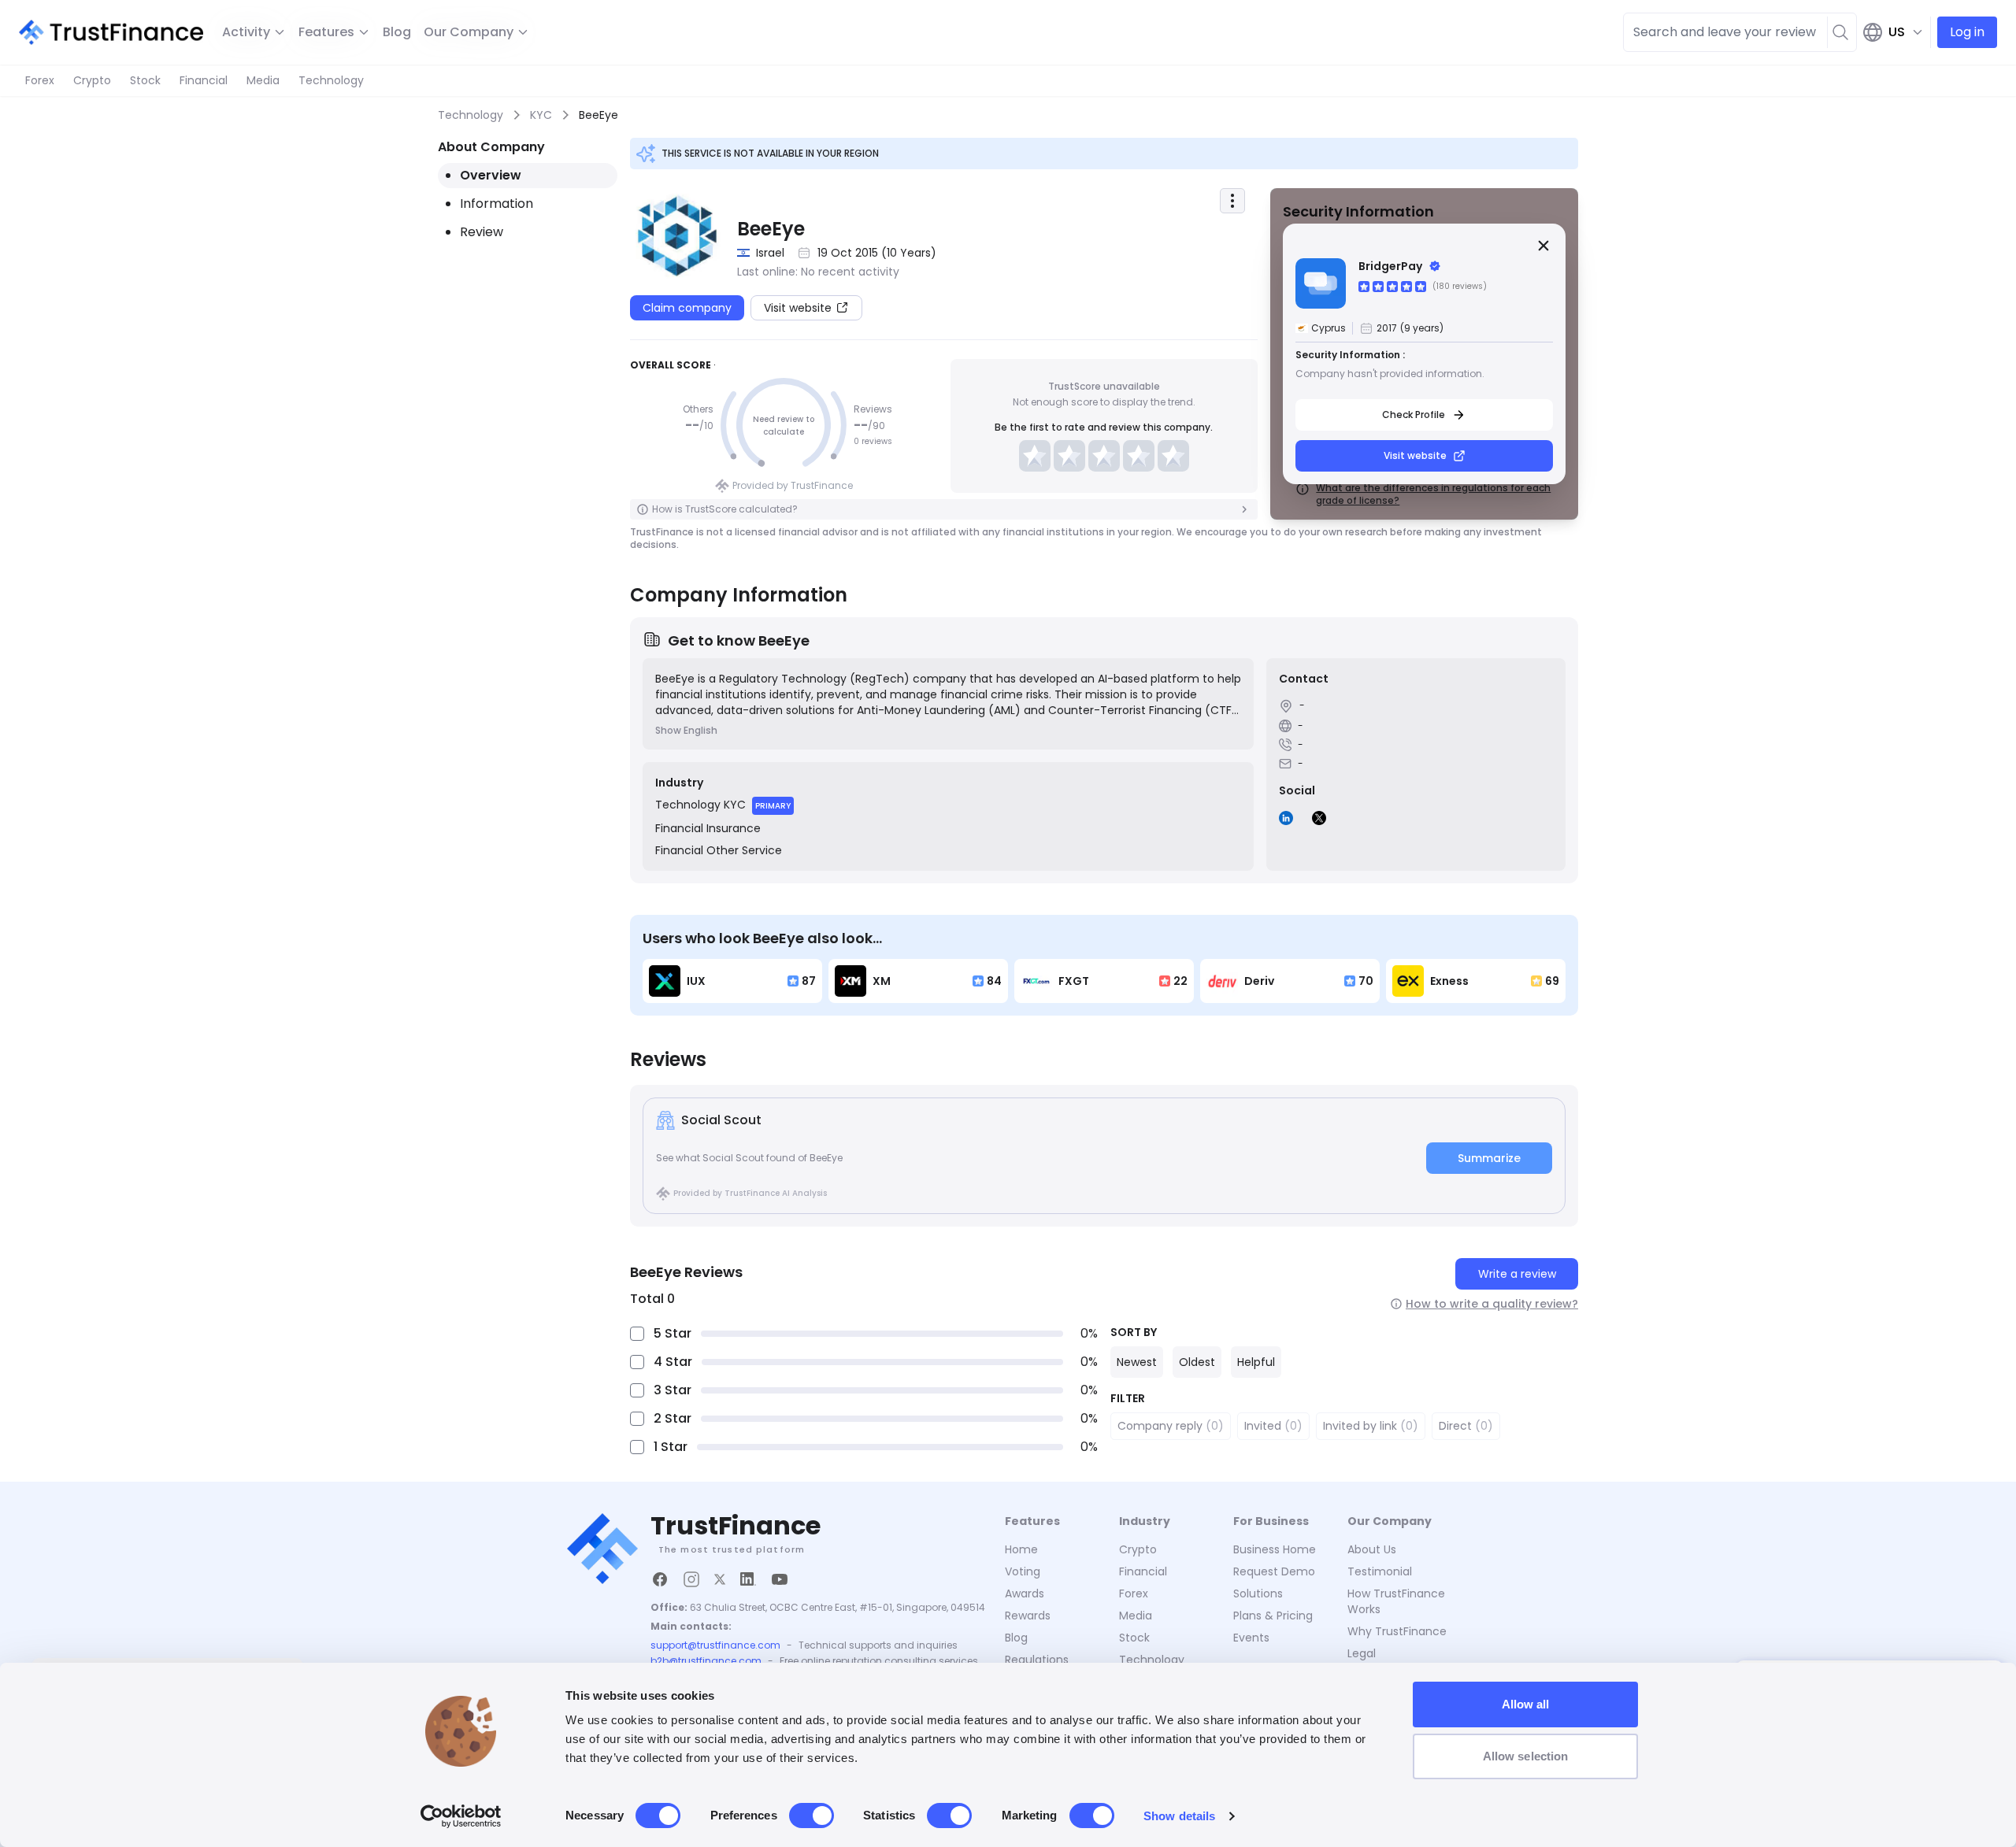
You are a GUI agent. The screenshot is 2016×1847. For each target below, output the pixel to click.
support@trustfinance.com (715, 1645)
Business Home (1275, 1549)
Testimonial (1380, 1571)
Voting (1023, 1571)
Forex (40, 80)
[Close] (1543, 246)
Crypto (92, 80)
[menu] (1232, 201)
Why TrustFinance (1397, 1631)
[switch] (812, 1816)
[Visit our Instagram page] (691, 1579)
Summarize (1489, 1158)
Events (1251, 1638)
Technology (331, 80)
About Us (1372, 1549)
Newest (1137, 1362)
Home (1021, 1549)
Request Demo (1274, 1571)
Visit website (1415, 455)
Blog (397, 32)
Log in (1967, 32)
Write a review (1517, 1274)
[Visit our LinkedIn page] (748, 1579)
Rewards (1028, 1616)
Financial (204, 80)
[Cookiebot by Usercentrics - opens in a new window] (461, 1816)
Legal (1362, 1653)
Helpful (1256, 1362)
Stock (145, 80)
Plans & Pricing (1273, 1616)
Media (263, 80)
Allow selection (1526, 1756)
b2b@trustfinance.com (706, 1661)
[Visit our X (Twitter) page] (720, 1579)
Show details (1179, 1816)
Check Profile (1414, 415)
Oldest (1197, 1362)
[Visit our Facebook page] (660, 1579)
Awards (1025, 1593)
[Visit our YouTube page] (780, 1579)
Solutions (1258, 1593)
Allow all (1526, 1704)
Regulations (1037, 1660)
